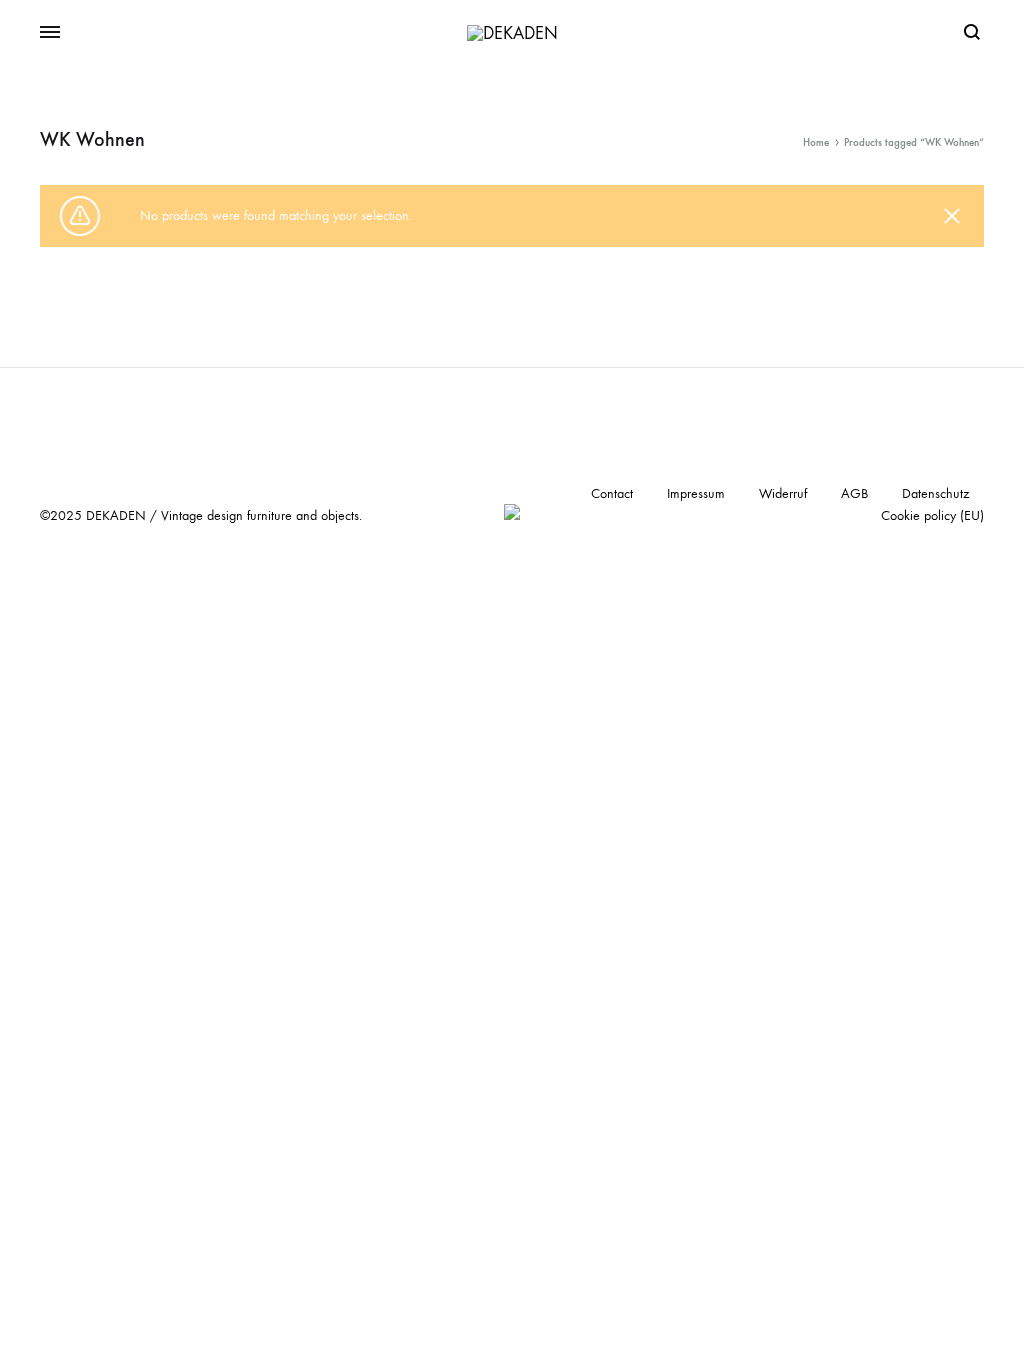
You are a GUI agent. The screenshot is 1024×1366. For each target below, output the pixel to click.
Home (816, 142)
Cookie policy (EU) (932, 515)
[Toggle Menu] (50, 33)
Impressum (696, 493)
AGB (854, 493)
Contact (612, 493)
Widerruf (783, 493)
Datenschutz (935, 493)
